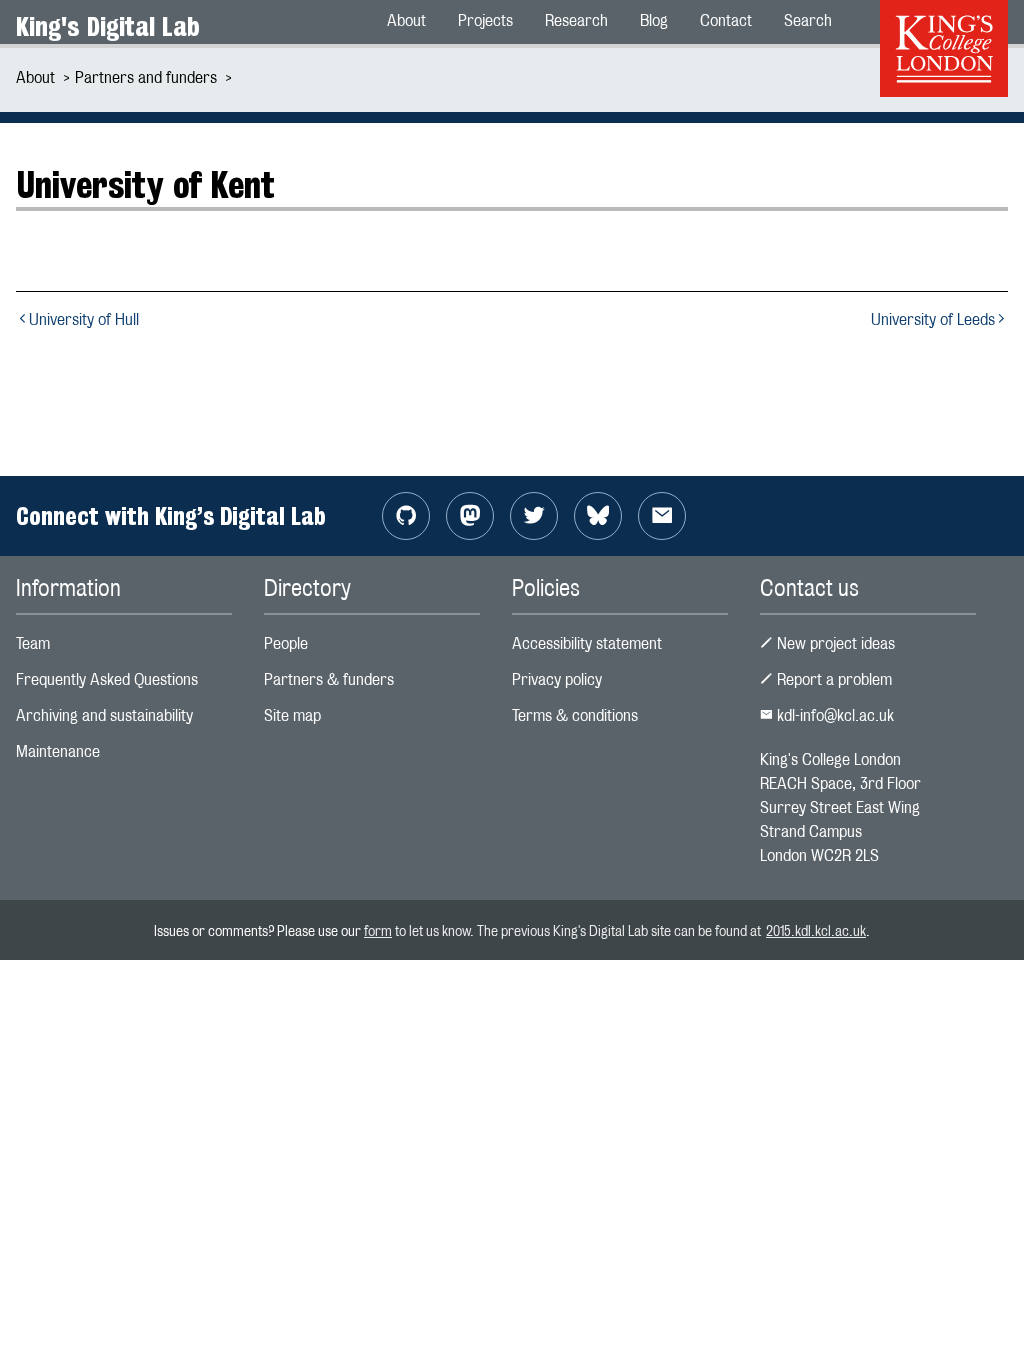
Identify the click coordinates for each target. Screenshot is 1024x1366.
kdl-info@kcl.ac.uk (833, 715)
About (35, 77)
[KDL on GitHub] (406, 516)
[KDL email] (662, 516)
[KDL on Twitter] (534, 516)
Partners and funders (146, 77)
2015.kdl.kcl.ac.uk (816, 930)
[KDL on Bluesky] (598, 516)
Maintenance (58, 751)
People (286, 643)
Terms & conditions (575, 715)
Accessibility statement (587, 643)
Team (33, 643)
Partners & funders (329, 679)
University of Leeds (933, 319)
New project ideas (834, 643)
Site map (292, 715)
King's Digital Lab (108, 26)
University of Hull (84, 319)
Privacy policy (557, 679)
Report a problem (832, 679)
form (378, 930)
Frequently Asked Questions (107, 679)
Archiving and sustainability (104, 715)
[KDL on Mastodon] (470, 516)
